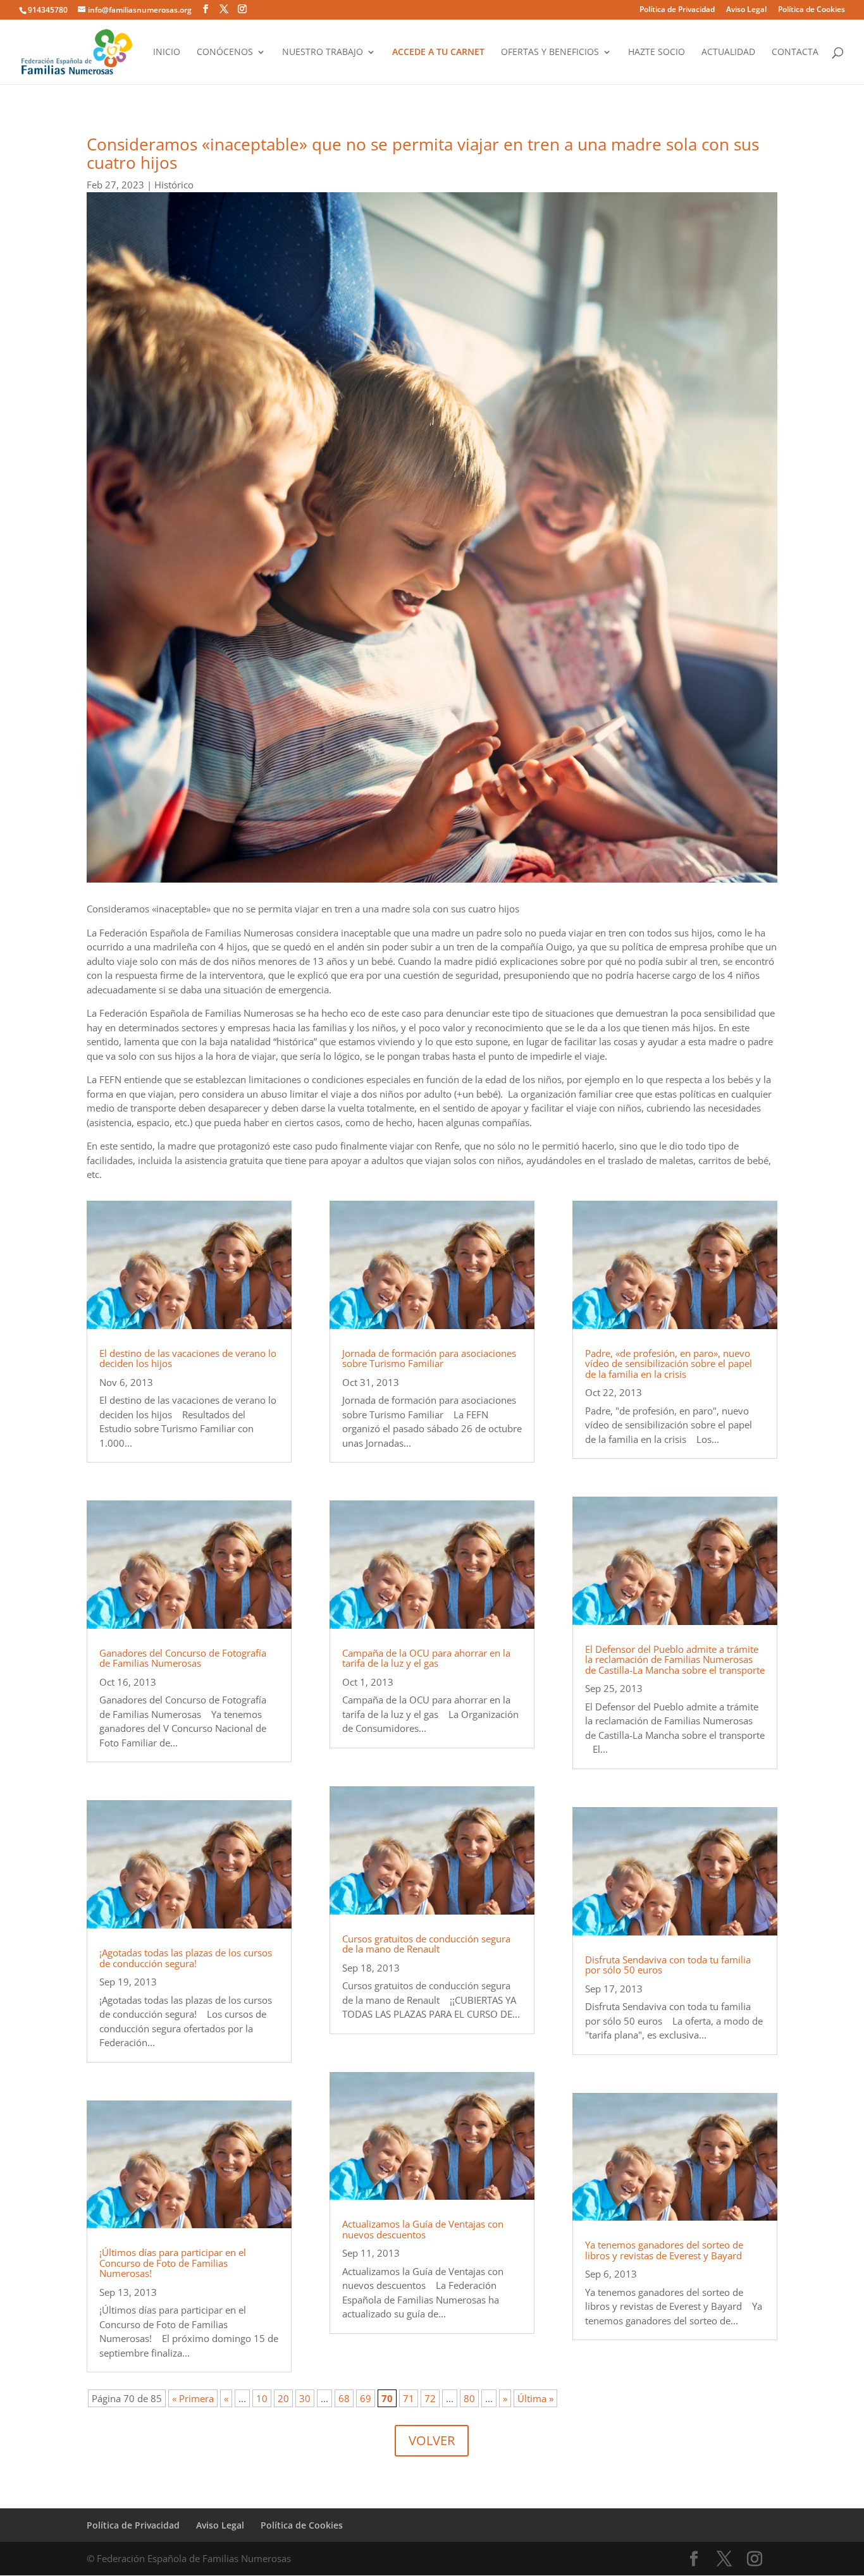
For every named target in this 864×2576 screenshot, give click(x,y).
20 (283, 2398)
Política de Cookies (812, 10)
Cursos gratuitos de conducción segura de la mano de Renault (426, 1944)
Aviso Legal (746, 10)
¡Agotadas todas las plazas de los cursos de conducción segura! (186, 1958)
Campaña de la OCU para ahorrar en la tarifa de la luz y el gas (426, 1658)
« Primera (193, 2398)
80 (469, 2398)
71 (409, 2398)
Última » (535, 2398)
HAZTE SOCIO (657, 52)
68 (344, 2398)
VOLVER (432, 2440)
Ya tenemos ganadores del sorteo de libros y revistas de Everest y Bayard (664, 2250)
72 (430, 2398)
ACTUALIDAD (728, 52)
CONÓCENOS (225, 52)
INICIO (167, 52)
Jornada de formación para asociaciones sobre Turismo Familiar (429, 1359)
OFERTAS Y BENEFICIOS (550, 52)
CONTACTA (795, 52)
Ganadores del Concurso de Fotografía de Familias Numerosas (183, 1658)
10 (262, 2398)
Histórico (174, 185)
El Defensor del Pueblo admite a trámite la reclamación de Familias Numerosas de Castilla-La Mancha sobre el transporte (675, 1659)
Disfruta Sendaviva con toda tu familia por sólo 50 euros (668, 1965)
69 (366, 2398)
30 (305, 2398)
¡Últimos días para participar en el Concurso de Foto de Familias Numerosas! (173, 2263)
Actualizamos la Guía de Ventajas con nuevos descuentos (423, 2229)
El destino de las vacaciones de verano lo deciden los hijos (188, 1359)
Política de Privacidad (677, 10)
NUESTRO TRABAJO (323, 52)
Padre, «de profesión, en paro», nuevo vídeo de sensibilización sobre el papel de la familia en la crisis (669, 1364)
